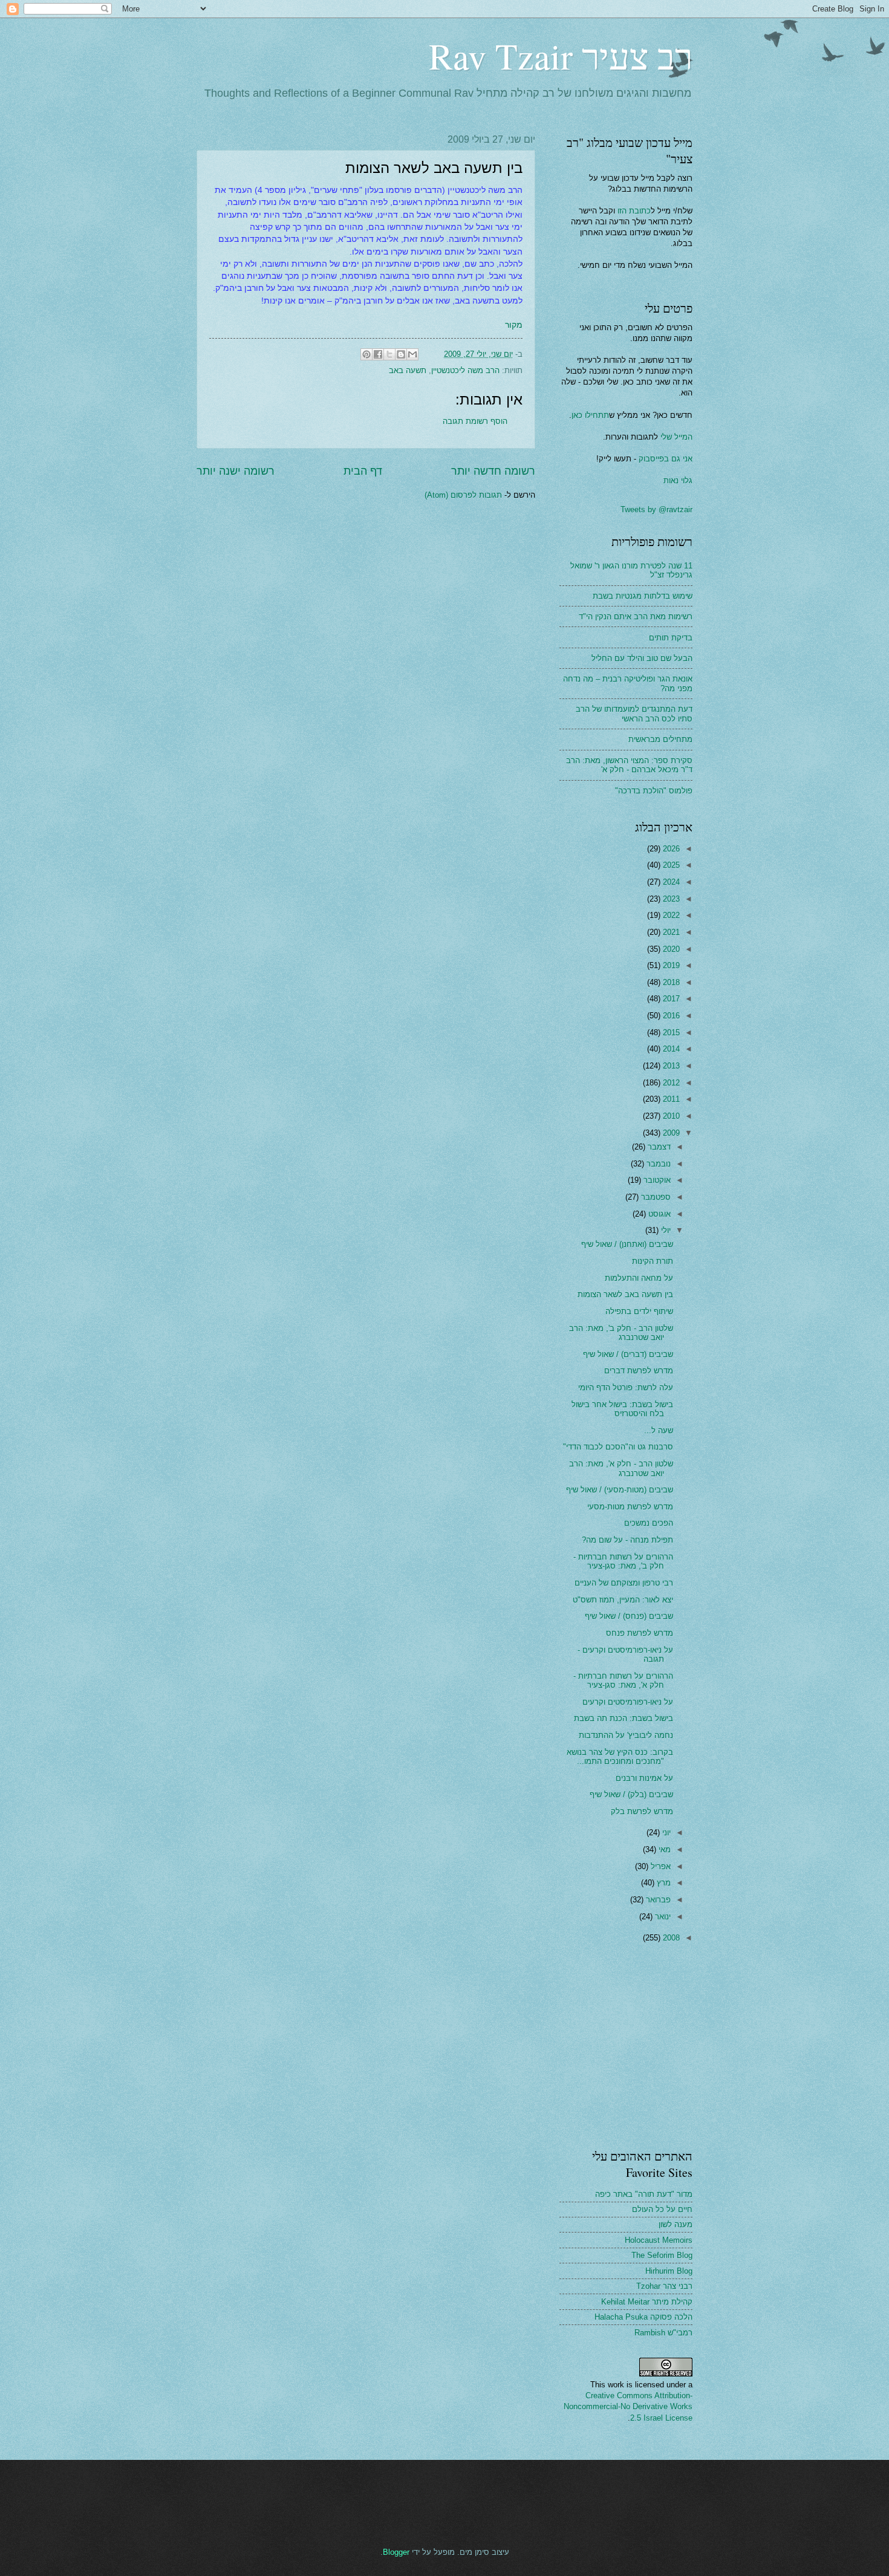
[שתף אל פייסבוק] (378, 354)
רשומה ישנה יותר (236, 471)
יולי (665, 1230)
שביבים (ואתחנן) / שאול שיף (627, 1244)
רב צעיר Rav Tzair (561, 56)
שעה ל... (659, 1430)
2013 (670, 1066)
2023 (670, 899)
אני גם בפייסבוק (666, 459)
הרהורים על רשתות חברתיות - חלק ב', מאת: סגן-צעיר (623, 1561)
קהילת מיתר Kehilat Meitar (647, 2302)
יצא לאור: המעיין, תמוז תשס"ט (623, 1600)
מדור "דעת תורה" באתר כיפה (644, 2194)
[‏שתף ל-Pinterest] (366, 354)
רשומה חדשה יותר (493, 471)
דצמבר (658, 1147)
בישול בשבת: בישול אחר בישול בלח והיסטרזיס (622, 1409)
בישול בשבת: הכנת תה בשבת (624, 1718)
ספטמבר (655, 1197)
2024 (670, 882)
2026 (670, 849)
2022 (670, 915)
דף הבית (363, 471)
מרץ (663, 1883)
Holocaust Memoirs (659, 2240)
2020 (670, 949)
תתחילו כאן (590, 415)
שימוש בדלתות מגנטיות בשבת (643, 596)
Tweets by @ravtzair (656, 509)
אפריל (659, 1866)
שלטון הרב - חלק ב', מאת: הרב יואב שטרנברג (621, 1333)
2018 (670, 982)
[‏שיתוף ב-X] (389, 354)
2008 (670, 1938)
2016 (670, 1016)
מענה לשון (676, 2224)
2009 (670, 1133)
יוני (665, 1833)
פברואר (657, 1900)
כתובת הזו (634, 211)
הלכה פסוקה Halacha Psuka (643, 2317)
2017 (670, 999)
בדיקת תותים (671, 638)
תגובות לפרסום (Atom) (463, 495)
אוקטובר (656, 1180)
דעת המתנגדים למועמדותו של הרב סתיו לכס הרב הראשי (634, 714)
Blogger (396, 2552)
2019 (670, 965)
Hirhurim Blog (669, 2271)
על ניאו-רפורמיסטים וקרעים (628, 1702)
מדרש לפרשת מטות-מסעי (630, 1507)
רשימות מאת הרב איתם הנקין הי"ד (636, 616)
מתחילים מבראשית (660, 739)
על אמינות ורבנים (644, 1778)
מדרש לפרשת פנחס (640, 1633)
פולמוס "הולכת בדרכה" (654, 791)
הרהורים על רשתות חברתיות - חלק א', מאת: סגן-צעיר (623, 1680)
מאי (663, 1849)
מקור (514, 325)
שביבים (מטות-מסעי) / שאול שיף (620, 1490)
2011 (670, 1099)
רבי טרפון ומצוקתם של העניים (624, 1583)
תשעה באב (408, 370)
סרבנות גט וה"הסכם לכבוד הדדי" (618, 1447)
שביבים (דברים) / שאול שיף (628, 1354)
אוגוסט (658, 1214)
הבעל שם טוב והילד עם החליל (642, 658)
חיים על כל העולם (662, 2209)
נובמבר (657, 1164)
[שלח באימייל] (412, 354)
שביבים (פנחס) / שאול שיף (629, 1616)
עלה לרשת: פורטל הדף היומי (626, 1387)
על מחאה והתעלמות (639, 1278)
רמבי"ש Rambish (663, 2333)
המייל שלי (675, 437)
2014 (670, 1049)
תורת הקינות (653, 1261)
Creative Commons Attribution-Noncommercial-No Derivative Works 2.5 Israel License (628, 2406)
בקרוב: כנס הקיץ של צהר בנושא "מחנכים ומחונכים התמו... (620, 1757)
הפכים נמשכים (649, 1523)
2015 (670, 1033)
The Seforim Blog (662, 2255)
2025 (670, 865)
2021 (670, 932)
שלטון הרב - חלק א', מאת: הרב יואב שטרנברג (621, 1468)
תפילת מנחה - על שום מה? (627, 1540)
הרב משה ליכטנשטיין (465, 370)
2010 (670, 1116)
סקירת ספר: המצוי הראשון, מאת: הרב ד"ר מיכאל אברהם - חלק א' (629, 765)
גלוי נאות (678, 480)
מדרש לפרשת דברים (639, 1371)
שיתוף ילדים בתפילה (639, 1311)
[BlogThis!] (401, 354)
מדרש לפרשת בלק (642, 1811)
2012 (670, 1083)
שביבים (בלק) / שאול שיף (631, 1794)
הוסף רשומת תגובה (475, 421)
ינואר (662, 1917)
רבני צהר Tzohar (664, 2286)
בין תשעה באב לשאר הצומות (625, 1294)
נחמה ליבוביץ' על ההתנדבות (626, 1735)
